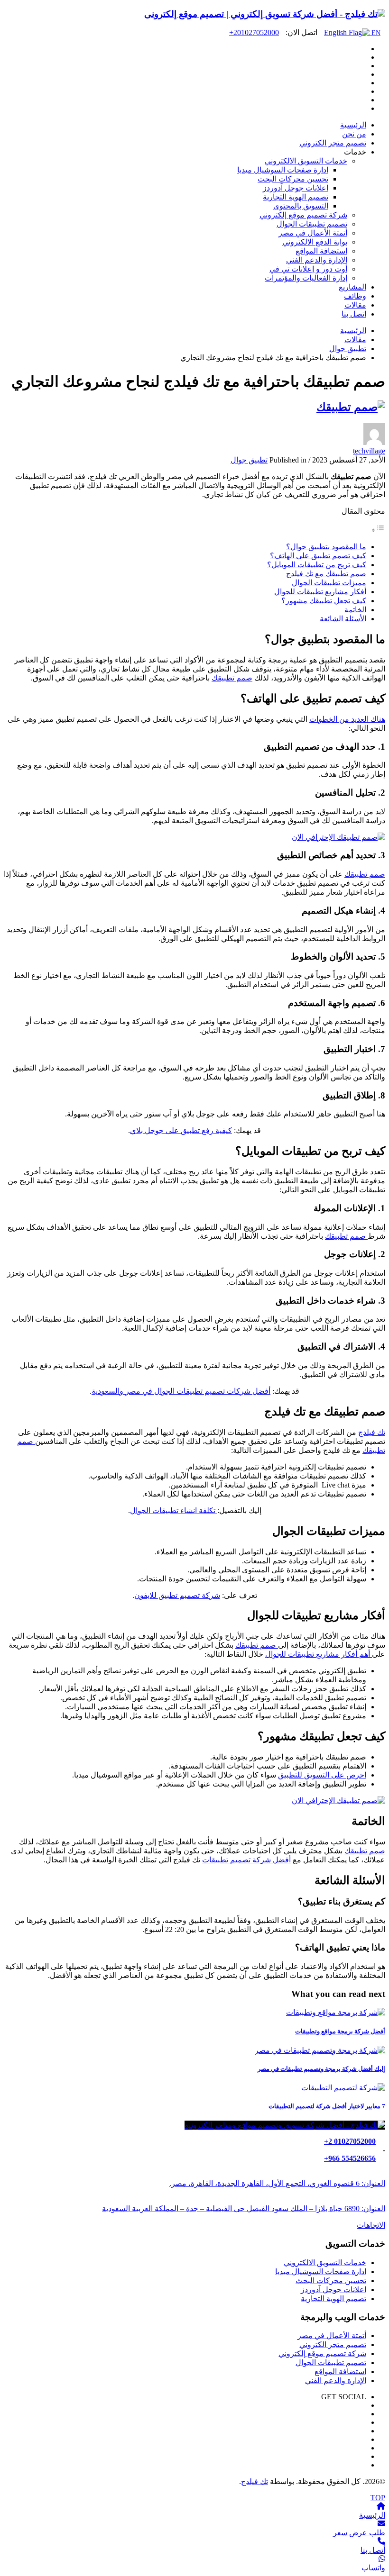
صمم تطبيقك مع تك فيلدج (326, 574)
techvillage (369, 451)
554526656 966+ (350, 2158)
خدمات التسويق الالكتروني (325, 2263)
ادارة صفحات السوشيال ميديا (321, 2272)
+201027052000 (254, 32)
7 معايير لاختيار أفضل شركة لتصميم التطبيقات (327, 2106)
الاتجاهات (371, 2225)
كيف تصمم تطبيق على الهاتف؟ (318, 556)
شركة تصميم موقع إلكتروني (322, 2354)
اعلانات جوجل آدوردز (333, 2290)
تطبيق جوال (249, 460)
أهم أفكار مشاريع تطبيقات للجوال (319, 1654)
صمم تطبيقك (232, 678)
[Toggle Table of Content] (378, 530)
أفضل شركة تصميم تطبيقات (246, 1860)
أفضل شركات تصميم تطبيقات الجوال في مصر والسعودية (181, 1391)
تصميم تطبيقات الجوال (331, 2363)
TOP (378, 2498)
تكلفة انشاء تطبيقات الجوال (174, 1510)
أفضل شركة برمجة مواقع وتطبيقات (340, 2031)
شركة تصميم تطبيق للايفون (177, 1595)
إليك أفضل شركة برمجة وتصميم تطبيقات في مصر (321, 2069)
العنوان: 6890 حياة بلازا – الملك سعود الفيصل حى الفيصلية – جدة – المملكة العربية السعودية (244, 2209)
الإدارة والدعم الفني (336, 2381)
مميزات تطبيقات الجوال (329, 583)
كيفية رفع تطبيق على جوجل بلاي (181, 1130)
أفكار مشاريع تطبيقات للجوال (320, 592)
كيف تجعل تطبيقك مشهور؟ (324, 601)
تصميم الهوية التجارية (333, 2299)
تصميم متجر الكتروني (333, 2345)
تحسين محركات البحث (331, 2281)
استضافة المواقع (340, 2372)
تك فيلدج (372, 1432)
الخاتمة (355, 610)
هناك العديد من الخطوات (347, 719)
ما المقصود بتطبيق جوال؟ (326, 547)
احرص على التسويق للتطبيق (322, 1775)
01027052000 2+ (350, 2141)
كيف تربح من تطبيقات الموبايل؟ (317, 565)
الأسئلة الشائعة (343, 619)
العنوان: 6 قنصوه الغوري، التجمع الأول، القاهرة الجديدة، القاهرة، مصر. (277, 2183)
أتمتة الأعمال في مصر (332, 2336)
